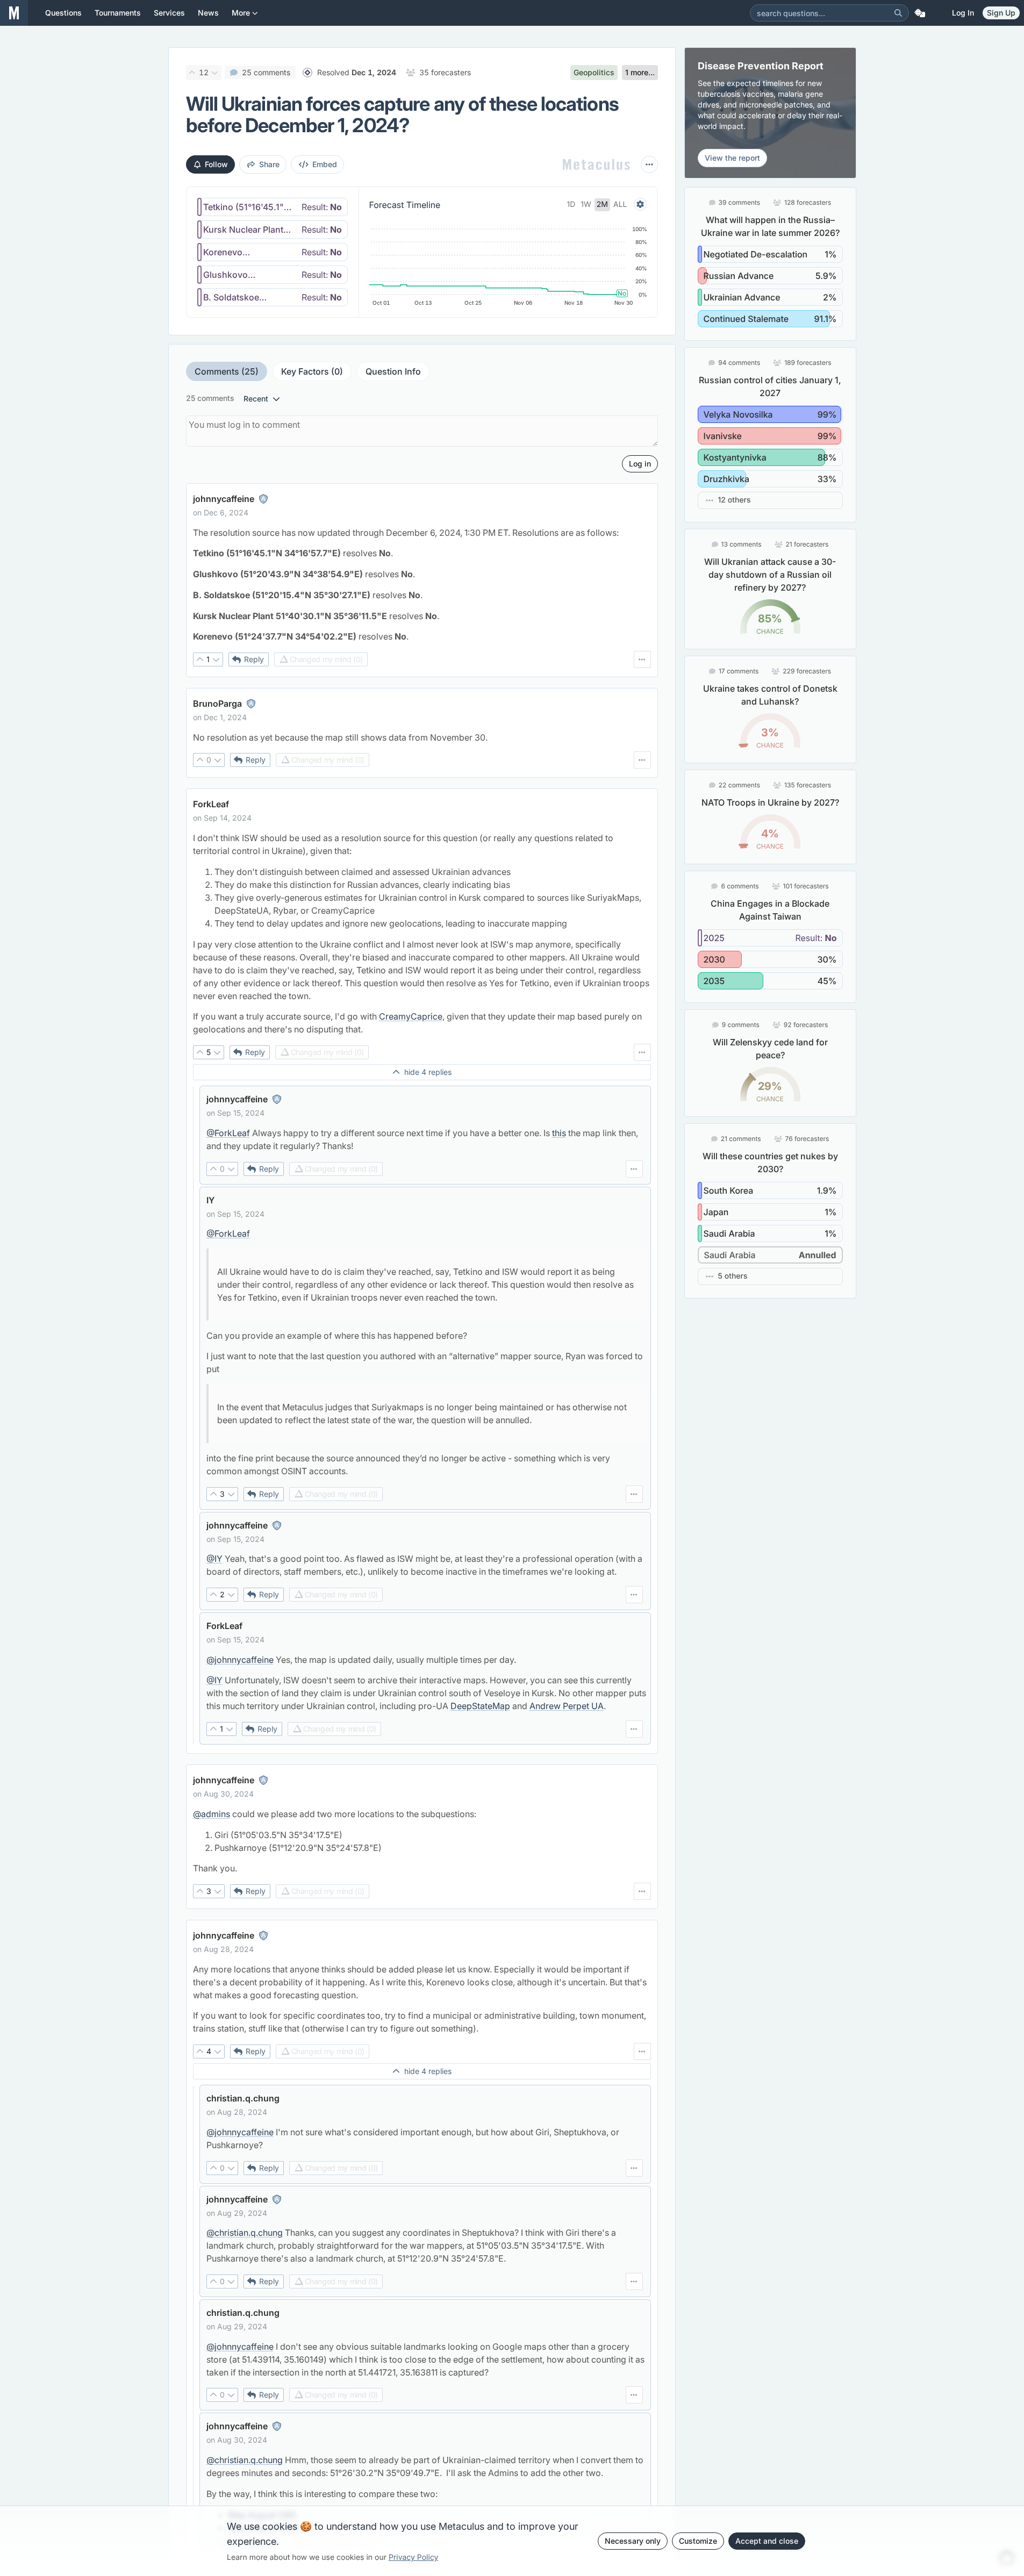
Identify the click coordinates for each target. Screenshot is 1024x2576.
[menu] (642, 659)
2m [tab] (602, 204)
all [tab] (620, 204)
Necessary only (633, 2541)
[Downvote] (215, 73)
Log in (963, 13)
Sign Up (1001, 13)
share (269, 164)
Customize (698, 2541)
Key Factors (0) (312, 371)
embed (325, 164)
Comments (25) (227, 371)
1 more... (640, 72)
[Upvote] (192, 73)
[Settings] (640, 204)
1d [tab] (571, 204)
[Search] (898, 13)
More (241, 13)
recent (256, 399)
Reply (254, 659)
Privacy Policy (414, 2557)
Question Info (393, 371)
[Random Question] (920, 13)
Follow (216, 164)
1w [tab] (586, 204)
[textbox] (422, 585)
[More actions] (649, 164)
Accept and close (767, 2541)
